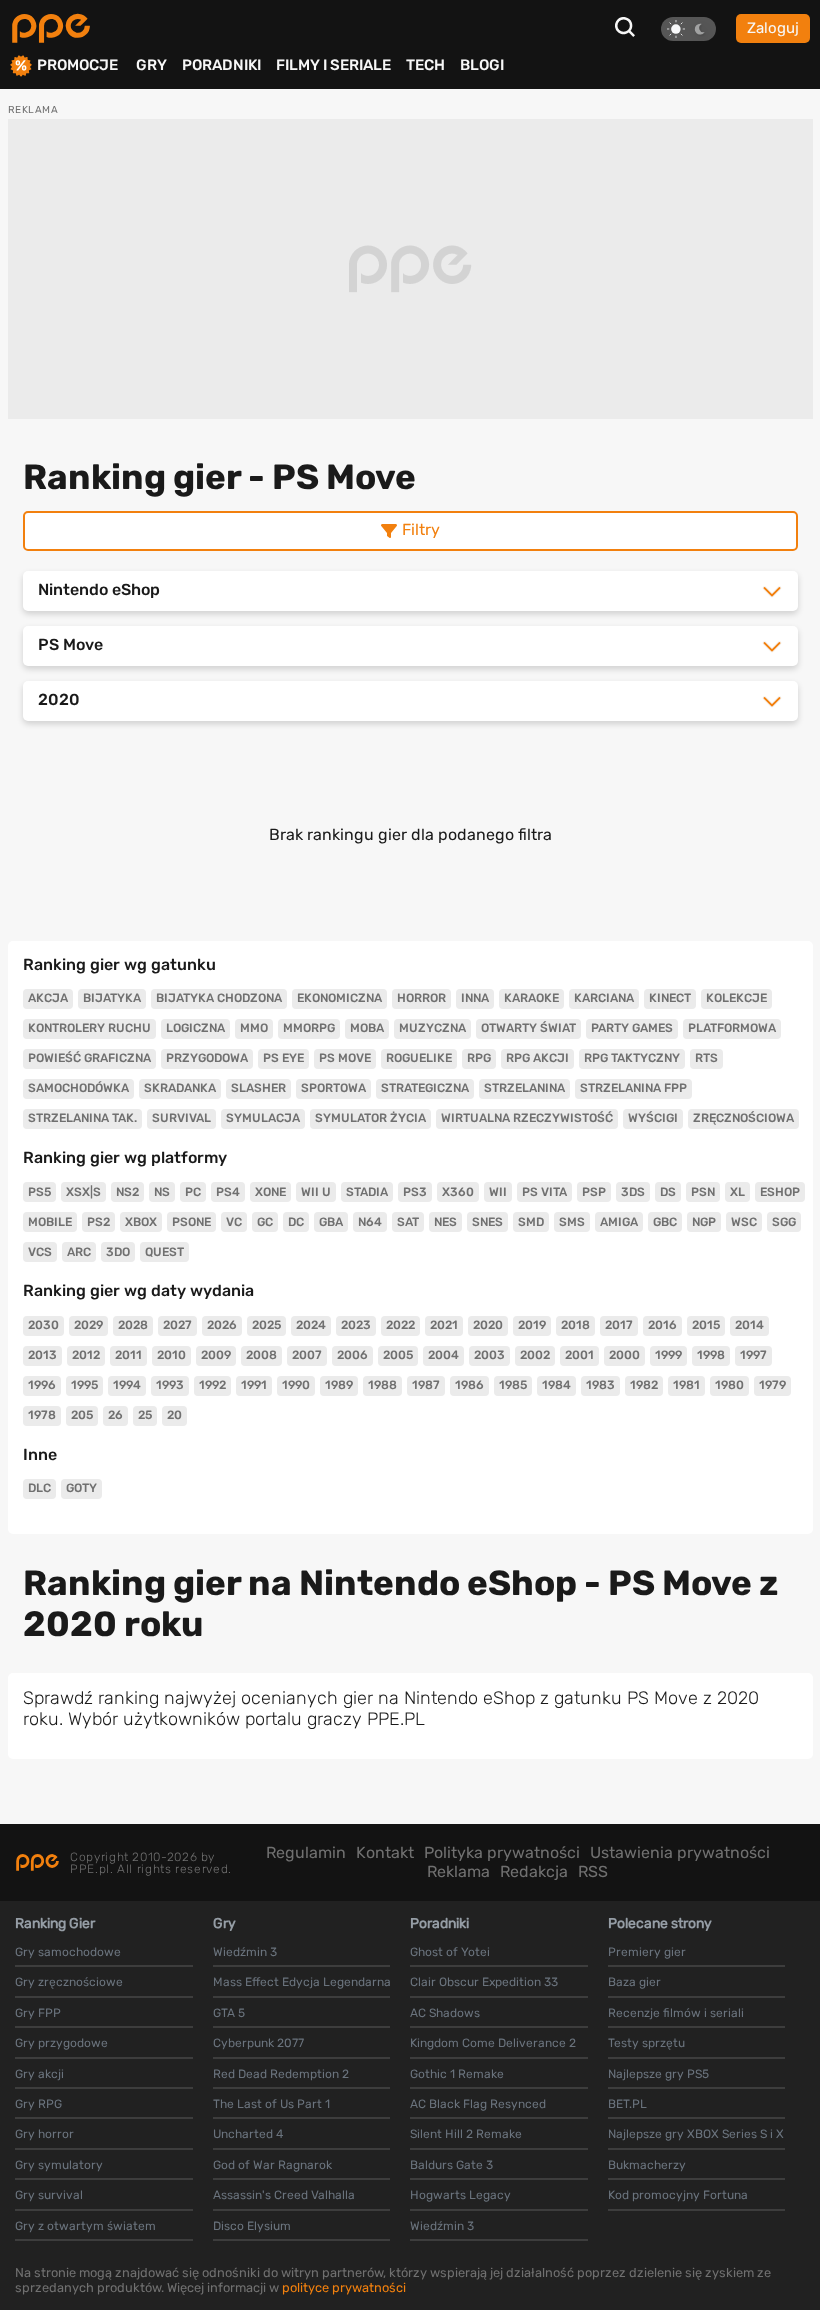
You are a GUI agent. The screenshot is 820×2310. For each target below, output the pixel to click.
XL (737, 1192)
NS (162, 1192)
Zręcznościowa (743, 1118)
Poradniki (221, 65)
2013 (42, 1355)
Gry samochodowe (68, 1952)
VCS (40, 1252)
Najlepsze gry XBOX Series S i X (696, 2134)
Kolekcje (736, 998)
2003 (489, 1355)
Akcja (48, 998)
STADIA (367, 1192)
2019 (532, 1325)
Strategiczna (425, 1088)
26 (115, 1415)
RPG (479, 1058)
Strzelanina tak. (82, 1118)
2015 (706, 1325)
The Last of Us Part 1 (271, 2104)
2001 (579, 1355)
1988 (382, 1385)
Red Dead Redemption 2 (281, 2074)
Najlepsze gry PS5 (658, 2074)
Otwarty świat (528, 1028)
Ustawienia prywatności (680, 1852)
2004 (443, 1355)
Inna (475, 998)
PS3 (415, 1192)
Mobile (50, 1222)
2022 (400, 1325)
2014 (749, 1325)
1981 (686, 1385)
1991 (254, 1385)
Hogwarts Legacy (460, 2195)
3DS (633, 1192)
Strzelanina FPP (633, 1088)
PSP (594, 1192)
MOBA (367, 1028)
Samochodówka (78, 1088)
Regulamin (306, 1852)
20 (174, 1415)
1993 (170, 1385)
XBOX (141, 1222)
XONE (270, 1192)
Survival (181, 1118)
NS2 (127, 1192)
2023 (356, 1325)
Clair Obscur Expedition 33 (484, 1982)
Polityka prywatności (502, 1852)
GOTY (81, 1488)
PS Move (345, 1058)
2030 (43, 1325)
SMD (531, 1222)
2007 (307, 1355)
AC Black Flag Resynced (478, 2104)
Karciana (604, 998)
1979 (772, 1385)
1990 (296, 1385)
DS (668, 1192)
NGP (704, 1222)
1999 (668, 1355)
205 (82, 1415)
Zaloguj (773, 28)
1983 (600, 1385)
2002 (535, 1355)
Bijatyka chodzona (219, 998)
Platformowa (732, 1028)
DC (296, 1222)
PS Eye (283, 1058)
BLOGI (482, 65)
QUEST (164, 1252)
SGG (784, 1222)
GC (265, 1222)
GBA (331, 1222)
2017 (619, 1325)
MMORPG (309, 1028)
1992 (212, 1385)
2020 (488, 1325)
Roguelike (419, 1058)
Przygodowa (207, 1058)
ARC (79, 1252)
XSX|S (83, 1192)
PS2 (98, 1222)
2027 (177, 1325)
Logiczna (195, 1028)
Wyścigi (653, 1118)
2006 (352, 1355)
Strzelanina (524, 1088)
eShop (780, 1192)
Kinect (670, 998)
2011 (128, 1355)
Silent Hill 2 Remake (466, 2134)
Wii (498, 1192)
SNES (487, 1222)
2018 (575, 1325)
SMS (572, 1222)
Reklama (458, 1871)
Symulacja (263, 1118)
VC (234, 1222)
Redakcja (534, 1871)
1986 (469, 1385)
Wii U (316, 1192)
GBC (665, 1222)
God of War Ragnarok (272, 2165)
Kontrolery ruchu (89, 1028)
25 (145, 1415)
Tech (425, 65)
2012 (86, 1355)
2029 (88, 1325)
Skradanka (180, 1088)
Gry (151, 65)
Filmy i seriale (333, 65)
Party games (632, 1028)
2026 (222, 1325)
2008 (261, 1355)
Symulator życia (370, 1118)
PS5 (39, 1192)
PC (193, 1192)
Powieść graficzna (89, 1058)
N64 (370, 1222)
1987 (426, 1385)
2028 (133, 1325)
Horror (421, 998)
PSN (703, 1192)
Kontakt (385, 1852)
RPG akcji (537, 1058)
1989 (339, 1385)
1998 (711, 1355)
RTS (706, 1058)
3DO (118, 1252)
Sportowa (333, 1088)
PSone (191, 1222)
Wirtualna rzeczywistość (527, 1118)
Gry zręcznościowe (69, 1982)
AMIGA (619, 1222)
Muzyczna (432, 1028)
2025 (266, 1325)
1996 (42, 1385)
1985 (513, 1385)
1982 (644, 1385)
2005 (398, 1355)
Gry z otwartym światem (85, 2226)
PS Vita (544, 1192)
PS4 (228, 1192)
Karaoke (531, 998)
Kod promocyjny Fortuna (678, 2195)
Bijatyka (112, 998)
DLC (39, 1488)
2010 (171, 1355)
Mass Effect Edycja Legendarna (302, 1982)
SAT (408, 1222)
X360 (458, 1192)
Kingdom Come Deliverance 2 (493, 2043)
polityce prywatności (344, 2287)
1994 (127, 1385)
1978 (42, 1415)
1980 (729, 1385)
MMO (254, 1028)
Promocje (77, 65)
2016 (662, 1325)
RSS (593, 1871)
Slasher (258, 1088)
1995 (84, 1385)
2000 (624, 1355)
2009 (216, 1355)
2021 (444, 1325)
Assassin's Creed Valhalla (284, 2195)
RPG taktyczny (632, 1058)
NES (445, 1222)
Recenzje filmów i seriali (676, 2013)
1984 (556, 1385)
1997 (753, 1355)
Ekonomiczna (339, 998)
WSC (744, 1222)
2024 (311, 1325)
